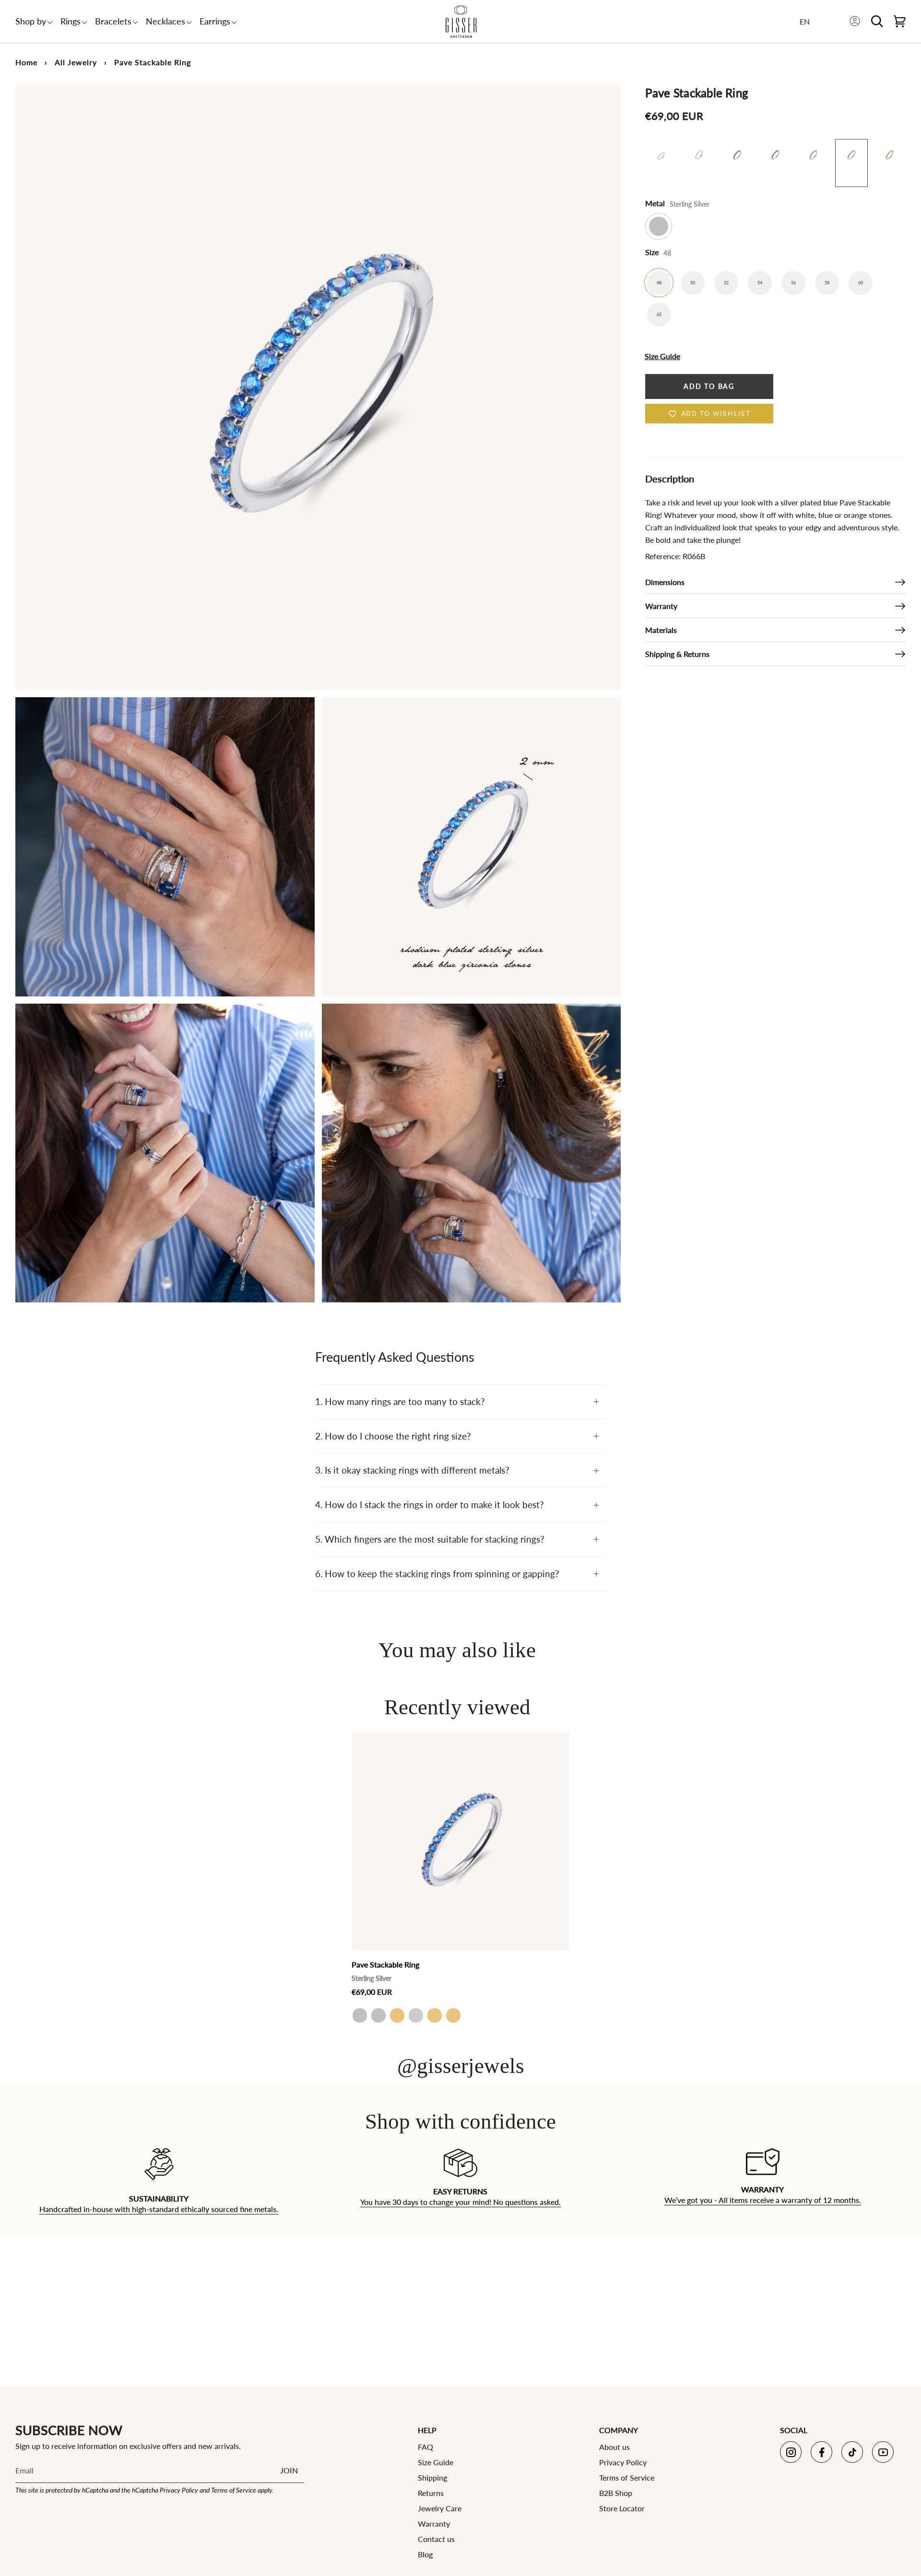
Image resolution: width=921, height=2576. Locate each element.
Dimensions (665, 582)
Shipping (432, 2477)
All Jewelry (76, 62)
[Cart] (900, 21)
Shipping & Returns (677, 654)
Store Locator (622, 2508)
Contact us (436, 2539)
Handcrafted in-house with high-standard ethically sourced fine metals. (159, 2209)
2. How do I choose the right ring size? (393, 1436)
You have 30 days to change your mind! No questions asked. (460, 2202)
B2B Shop (616, 2493)
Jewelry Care (440, 2508)
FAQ (425, 2447)
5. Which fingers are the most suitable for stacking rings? (430, 1539)
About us (614, 2447)
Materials (661, 630)
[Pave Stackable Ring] (460, 1841)
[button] (31, 21)
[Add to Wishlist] (559, 1740)
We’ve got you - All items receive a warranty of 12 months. (762, 2200)
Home (26, 62)
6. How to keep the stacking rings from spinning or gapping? (437, 1574)
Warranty (661, 606)
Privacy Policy (179, 2490)
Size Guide (436, 2462)
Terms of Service (234, 2490)
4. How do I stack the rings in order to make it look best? (430, 1505)
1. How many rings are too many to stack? (400, 1401)
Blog (425, 2554)
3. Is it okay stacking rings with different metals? (412, 1470)
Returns (431, 2493)
